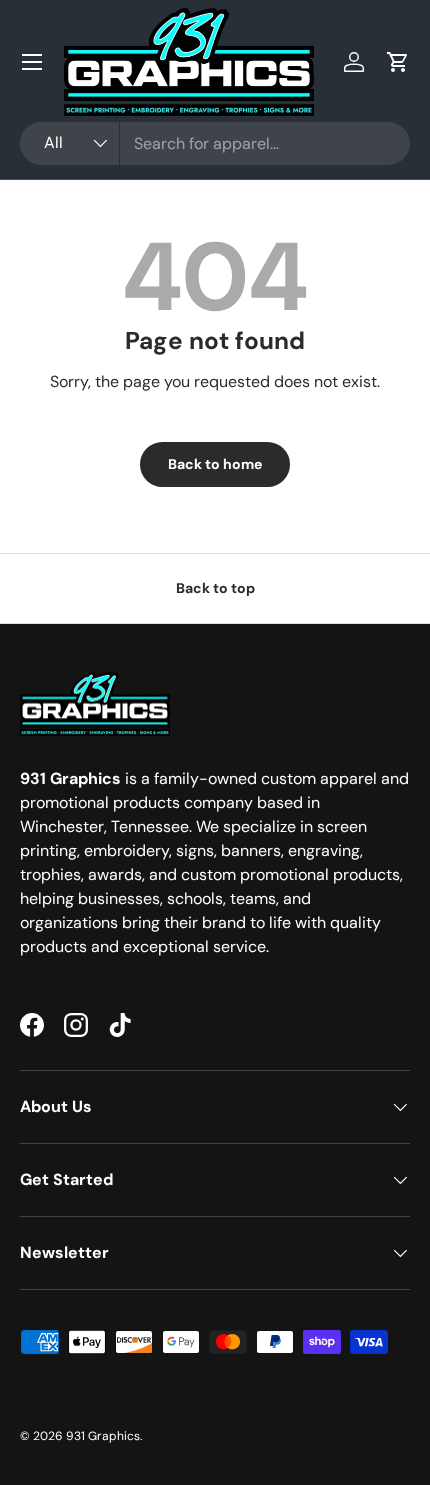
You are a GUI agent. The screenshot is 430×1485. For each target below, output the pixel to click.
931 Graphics (103, 1436)
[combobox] (215, 143)
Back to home (215, 464)
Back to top (215, 588)
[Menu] (32, 62)
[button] (398, 62)
